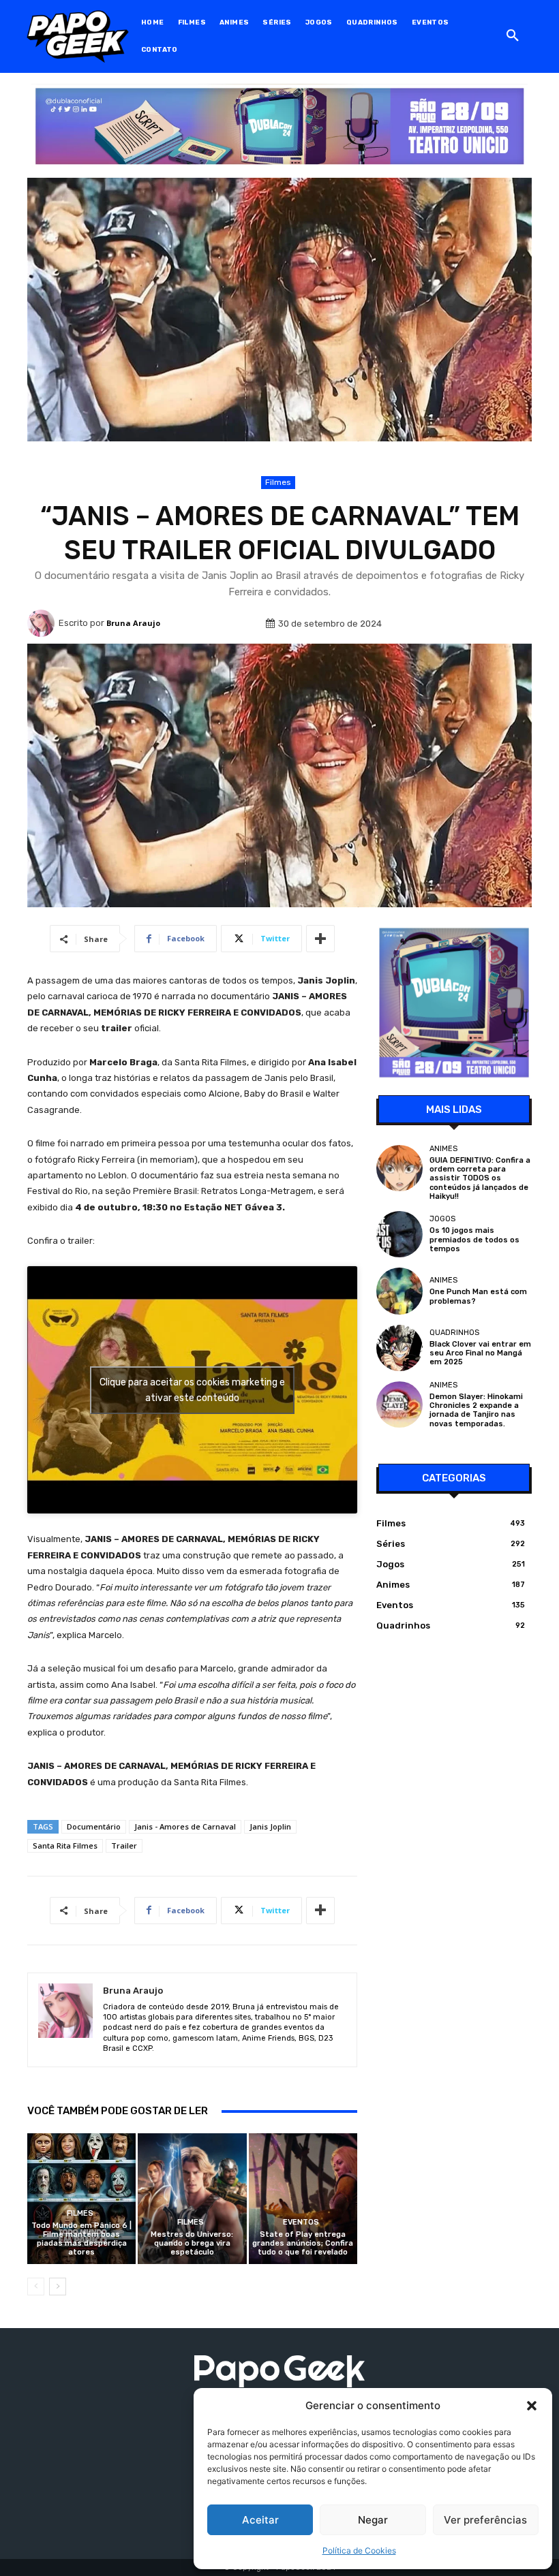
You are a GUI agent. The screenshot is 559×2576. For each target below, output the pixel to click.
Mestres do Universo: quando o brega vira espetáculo (192, 2243)
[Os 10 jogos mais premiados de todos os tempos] (399, 1234)
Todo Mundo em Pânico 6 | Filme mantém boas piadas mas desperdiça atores (81, 2239)
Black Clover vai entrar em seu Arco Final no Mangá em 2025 (480, 1353)
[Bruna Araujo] (43, 623)
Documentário (94, 1826)
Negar (373, 2520)
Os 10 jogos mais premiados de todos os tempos (474, 1239)
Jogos (442, 1219)
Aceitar (260, 2520)
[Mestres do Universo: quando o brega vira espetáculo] (192, 2198)
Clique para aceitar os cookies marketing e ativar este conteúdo (192, 1390)
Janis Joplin (270, 1826)
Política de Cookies (359, 2550)
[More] (320, 939)
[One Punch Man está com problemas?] (399, 1291)
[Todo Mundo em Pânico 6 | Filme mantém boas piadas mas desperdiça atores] (81, 2198)
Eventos (301, 2222)
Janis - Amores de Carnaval (185, 1826)
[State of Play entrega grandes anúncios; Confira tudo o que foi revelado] (303, 2198)
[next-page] (58, 2287)
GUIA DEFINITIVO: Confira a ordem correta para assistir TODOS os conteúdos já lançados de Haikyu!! (480, 1178)
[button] (532, 2406)
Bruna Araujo (133, 623)
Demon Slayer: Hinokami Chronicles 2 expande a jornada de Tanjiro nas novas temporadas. (476, 1410)
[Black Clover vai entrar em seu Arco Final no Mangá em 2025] (399, 1348)
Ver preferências (485, 2520)
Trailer (124, 1845)
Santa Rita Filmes (65, 1845)
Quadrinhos (454, 1333)
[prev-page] (36, 2287)
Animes (443, 1149)
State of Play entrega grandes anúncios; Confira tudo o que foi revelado (303, 2243)
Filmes (278, 482)
